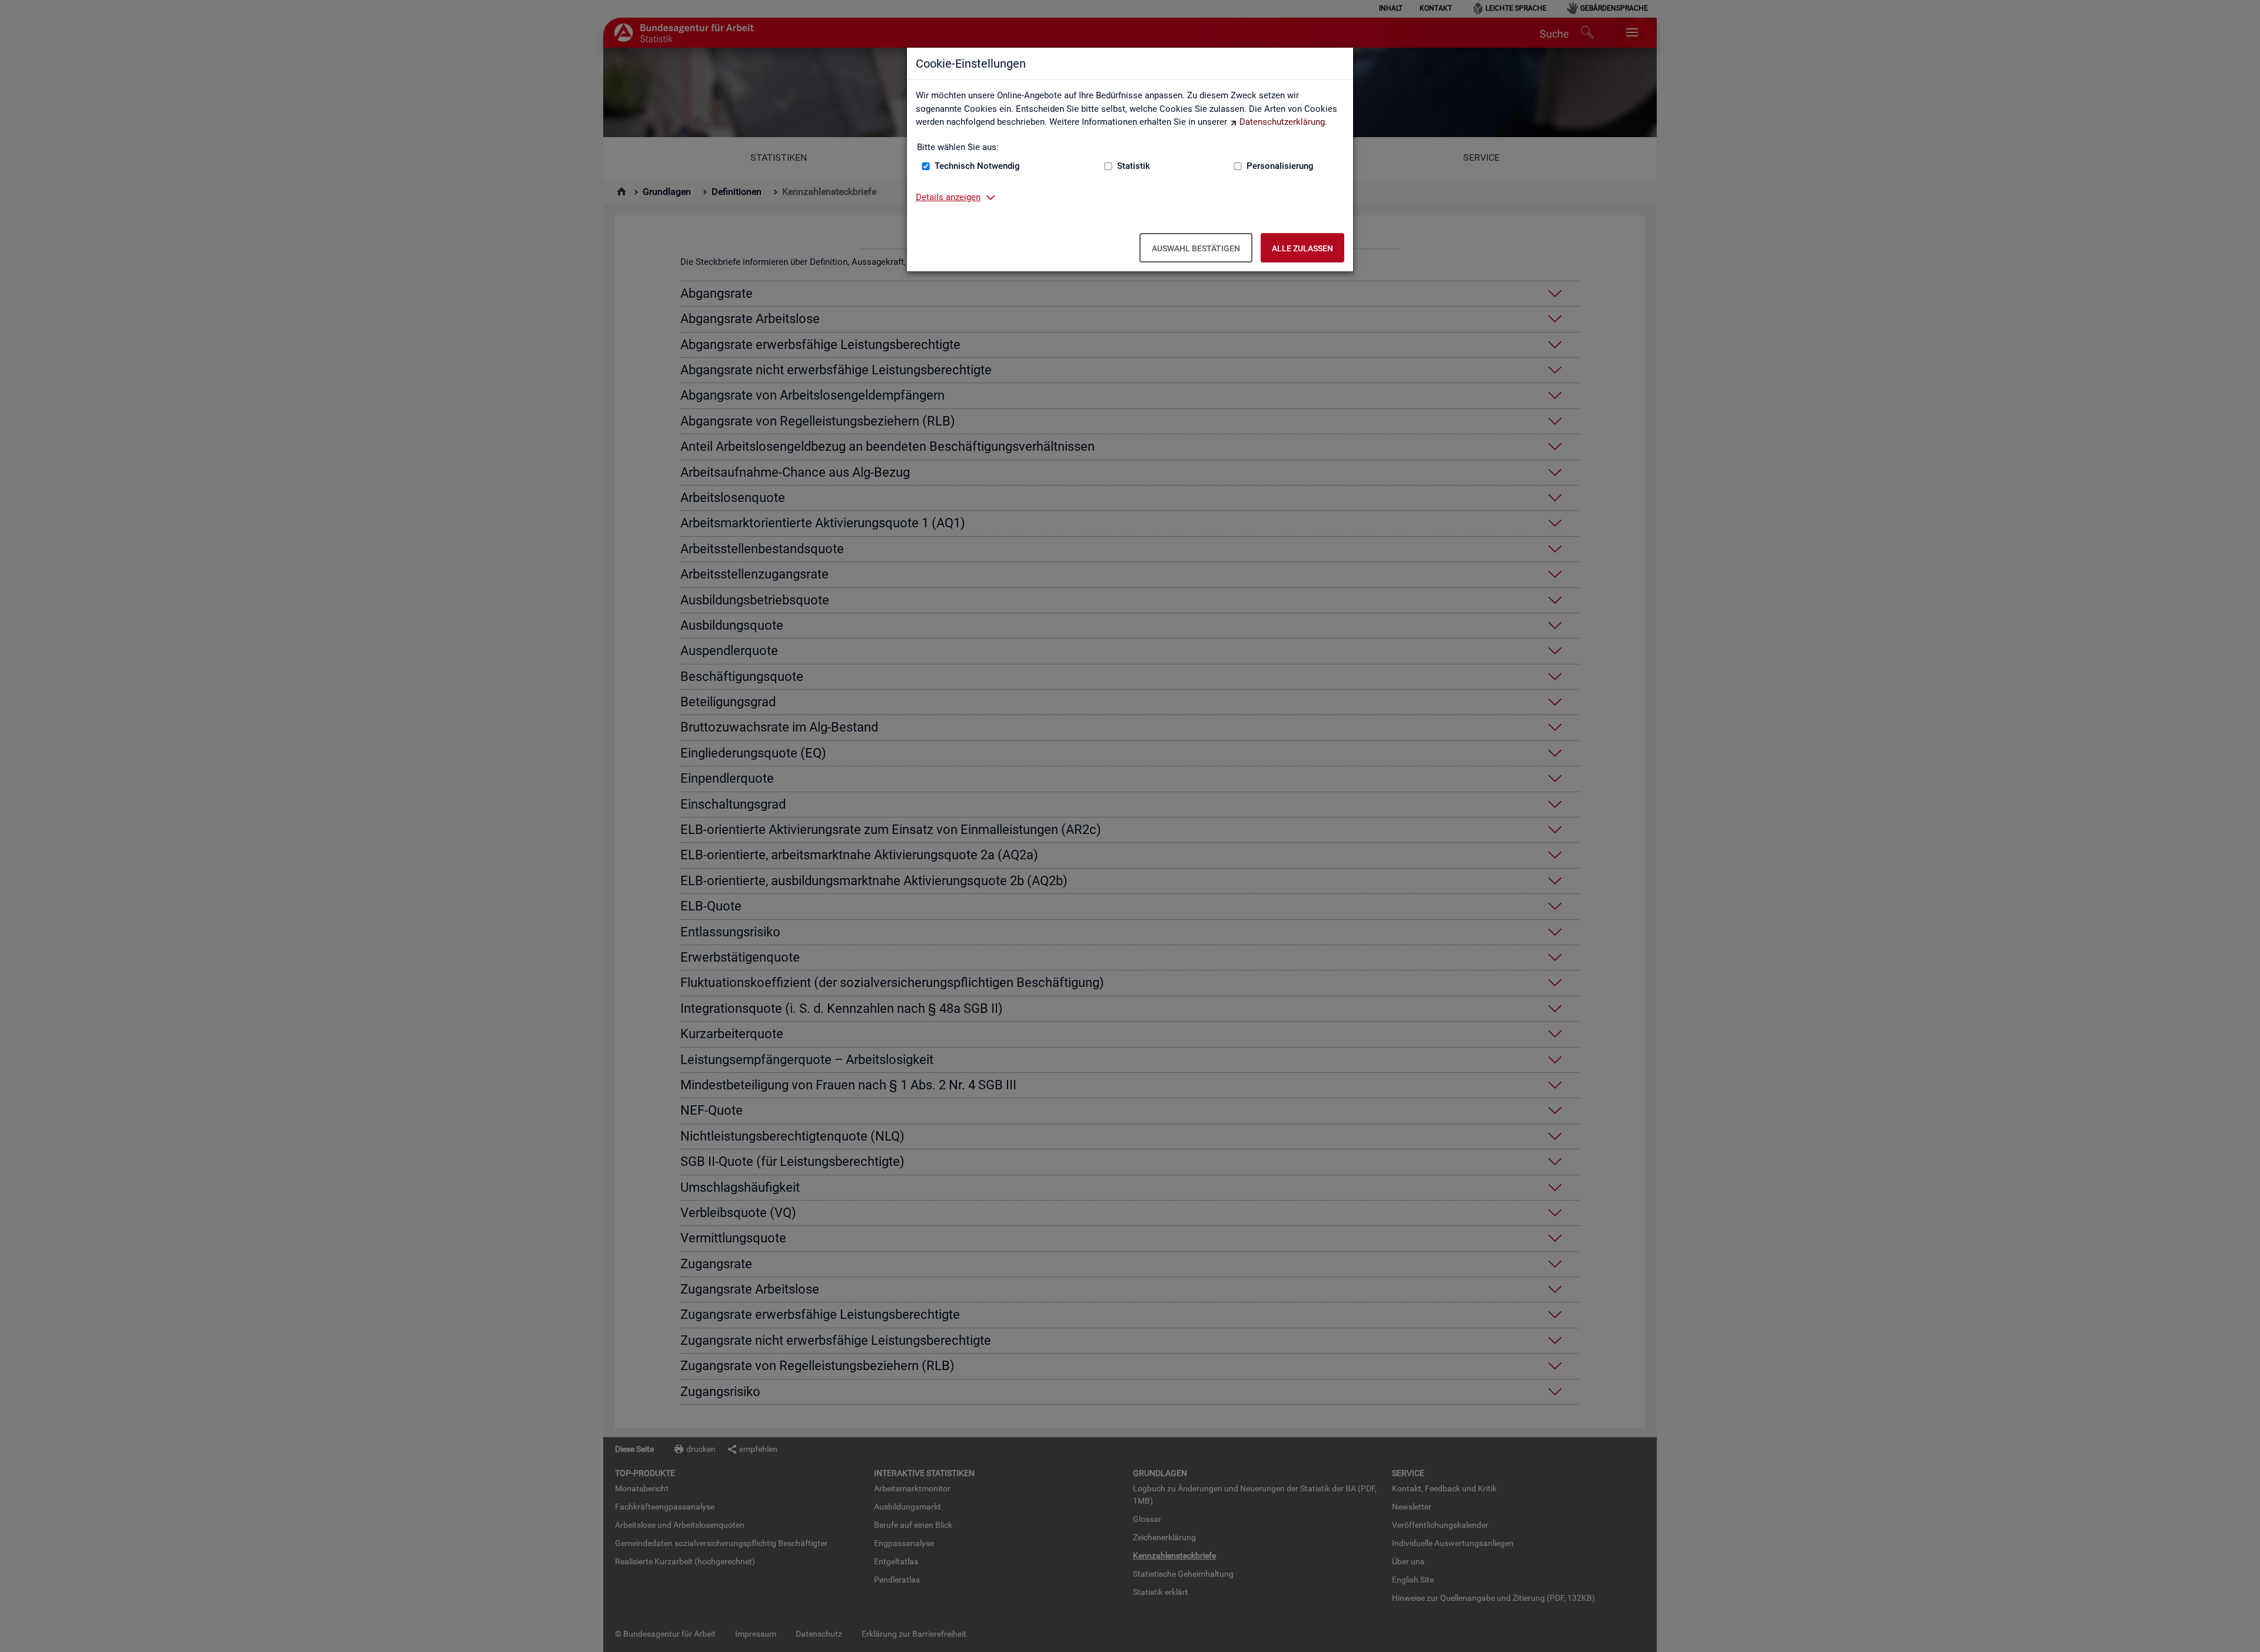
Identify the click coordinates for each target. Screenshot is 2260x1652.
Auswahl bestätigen (1196, 248)
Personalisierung (1280, 166)
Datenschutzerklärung (1282, 122)
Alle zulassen (1302, 248)
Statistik (1134, 166)
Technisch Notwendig (977, 166)
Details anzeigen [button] (948, 197)
